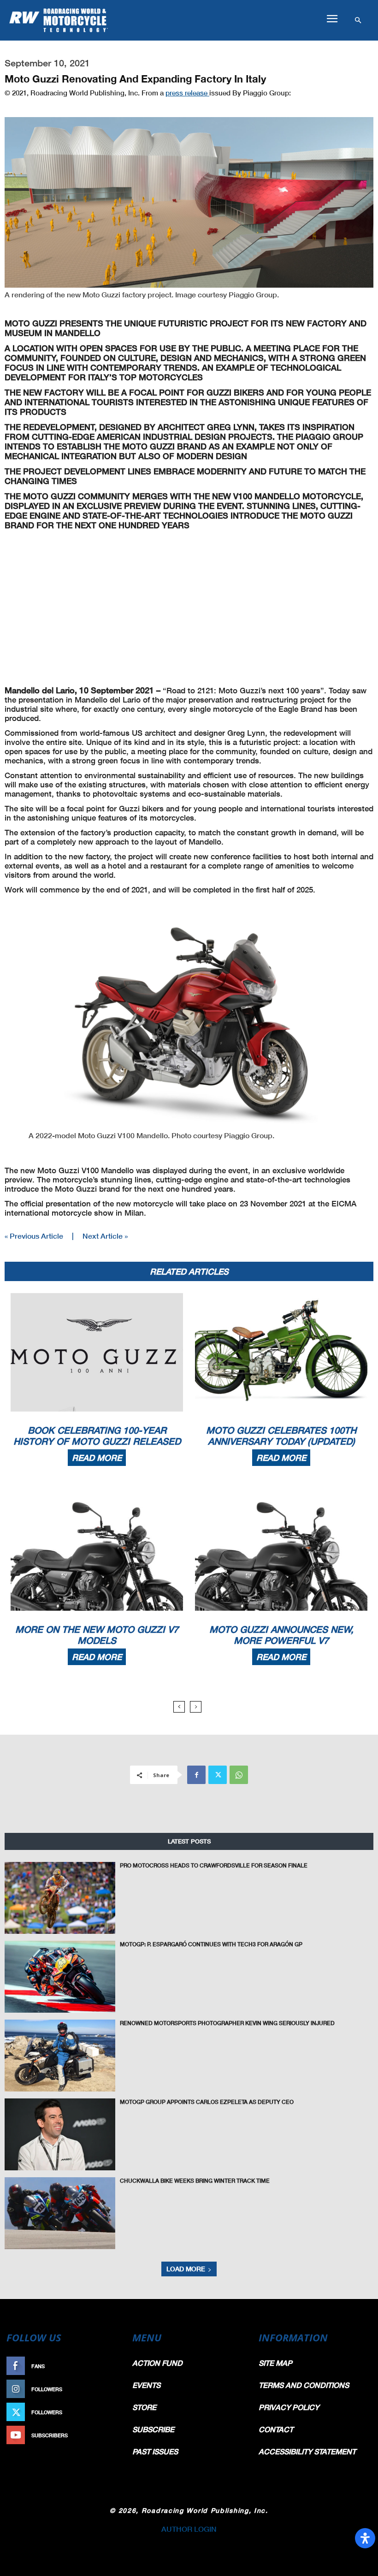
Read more (97, 1458)
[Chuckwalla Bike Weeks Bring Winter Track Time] (60, 2213)
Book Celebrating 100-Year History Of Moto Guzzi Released (97, 1436)
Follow (109, 2389)
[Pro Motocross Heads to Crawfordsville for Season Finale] (60, 1898)
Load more (186, 2269)
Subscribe (105, 2435)
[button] (332, 19)
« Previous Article (34, 1236)
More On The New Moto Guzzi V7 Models (97, 1635)
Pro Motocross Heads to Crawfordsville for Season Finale (214, 1865)
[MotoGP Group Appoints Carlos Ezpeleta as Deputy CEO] (60, 2134)
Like (114, 2366)
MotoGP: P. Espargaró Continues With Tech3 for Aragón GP (211, 1944)
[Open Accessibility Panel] (365, 2538)
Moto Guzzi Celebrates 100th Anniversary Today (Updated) (281, 1436)
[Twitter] (218, 1775)
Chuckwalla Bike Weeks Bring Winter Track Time (195, 2181)
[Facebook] (196, 1775)
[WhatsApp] (239, 1775)
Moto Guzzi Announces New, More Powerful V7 (281, 1635)
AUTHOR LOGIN (189, 2529)
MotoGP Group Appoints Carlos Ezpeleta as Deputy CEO (207, 2102)
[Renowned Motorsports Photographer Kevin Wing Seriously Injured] (60, 2056)
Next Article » (105, 1236)
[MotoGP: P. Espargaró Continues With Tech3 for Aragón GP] (60, 1977)
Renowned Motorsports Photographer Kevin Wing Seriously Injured (227, 2023)
